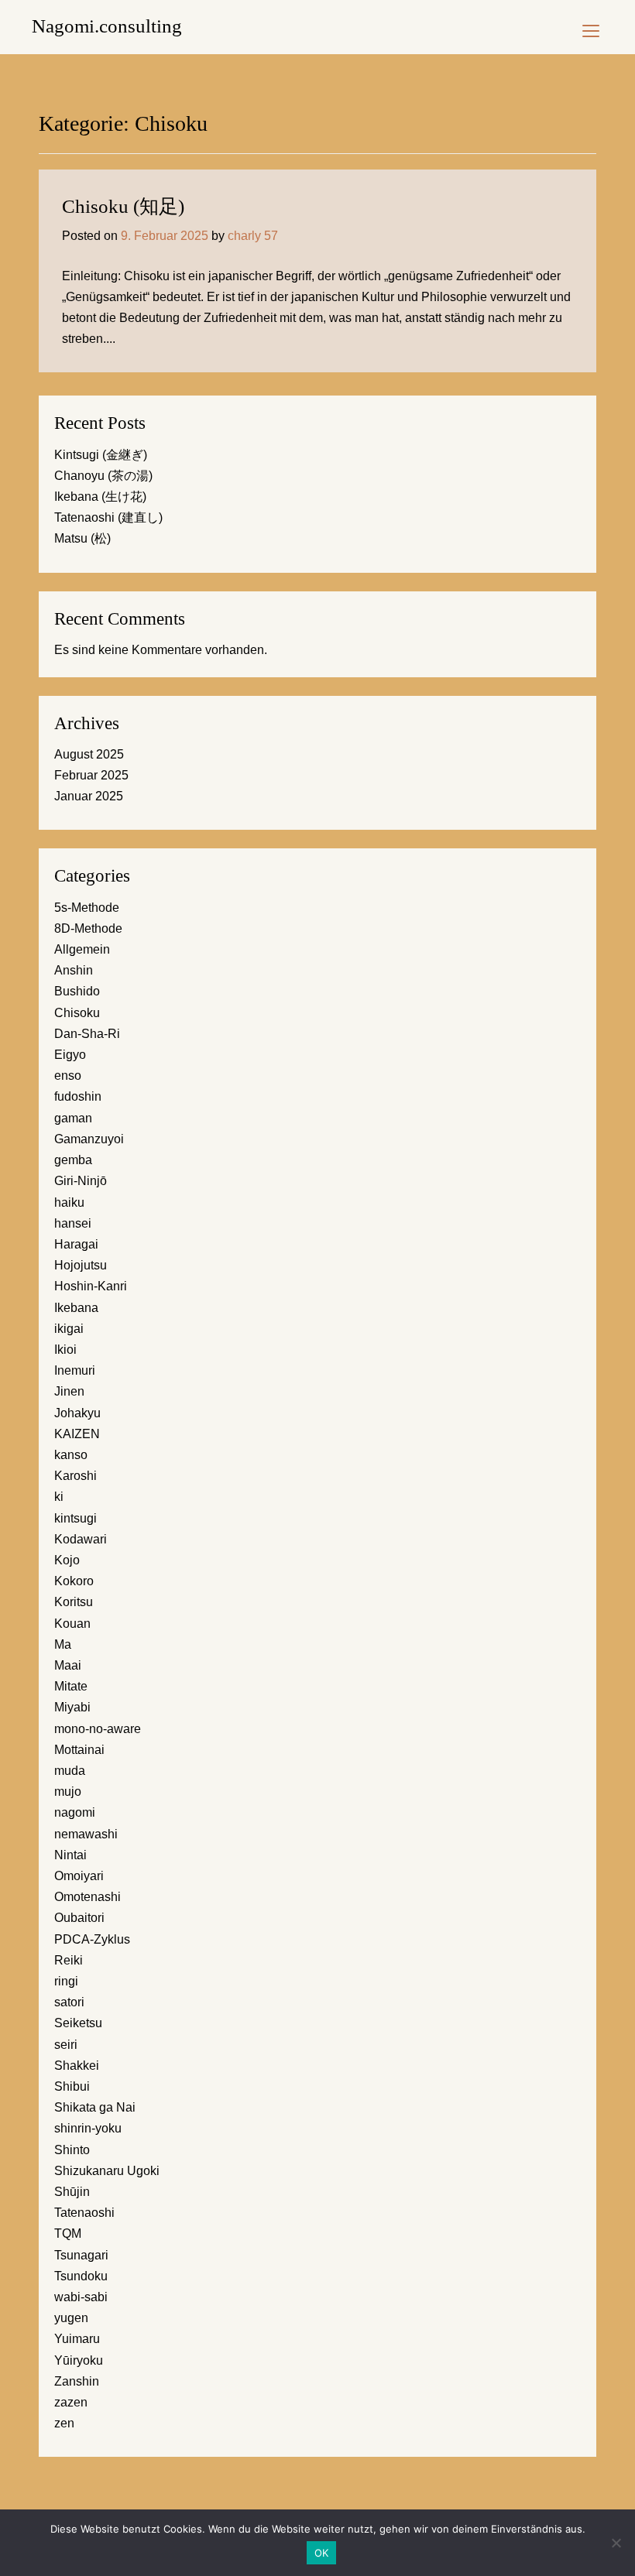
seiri (66, 2045)
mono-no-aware (98, 1729)
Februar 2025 (91, 775)
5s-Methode (87, 908)
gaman (73, 1118)
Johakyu (77, 1413)
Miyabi (72, 1707)
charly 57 (253, 236)
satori (69, 2002)
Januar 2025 (89, 796)
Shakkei (77, 2066)
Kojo (67, 1560)
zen (64, 2423)
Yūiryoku (79, 2360)
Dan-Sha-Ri (87, 1034)
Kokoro (74, 1581)
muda (70, 1771)
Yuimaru (77, 2339)
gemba (73, 1160)
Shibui (72, 2086)
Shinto (72, 2150)
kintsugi (76, 1518)
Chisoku (77, 1013)
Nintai (70, 1855)
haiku (69, 1202)
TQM (68, 2233)
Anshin (74, 970)
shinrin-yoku (88, 2128)
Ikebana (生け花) (100, 497)
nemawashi (86, 1834)
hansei (73, 1223)
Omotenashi (88, 1897)
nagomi (75, 1812)
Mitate (71, 1686)
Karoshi (76, 1476)
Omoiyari (79, 1876)
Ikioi (65, 1350)
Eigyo (70, 1055)
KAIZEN (77, 1434)
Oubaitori (79, 1918)
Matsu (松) (82, 538)
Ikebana (76, 1308)
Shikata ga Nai (95, 2107)
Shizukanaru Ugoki (107, 2171)
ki (59, 1497)
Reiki (69, 1960)
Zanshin (77, 2381)
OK (322, 2553)
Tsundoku (81, 2276)
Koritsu (74, 1602)
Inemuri (75, 1370)
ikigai (69, 1329)
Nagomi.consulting (107, 26)
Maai (68, 1665)
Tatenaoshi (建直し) (108, 517)
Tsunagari (81, 2255)
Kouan (72, 1624)
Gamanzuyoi (89, 1139)
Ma (63, 1644)
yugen (71, 2318)
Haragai (76, 1244)
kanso (71, 1455)
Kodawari (81, 1539)
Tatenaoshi (84, 2213)
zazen (71, 2402)
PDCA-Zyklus (92, 1939)
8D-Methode (88, 928)
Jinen (69, 1391)
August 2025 (89, 754)
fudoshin (78, 1096)
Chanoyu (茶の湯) (103, 476)
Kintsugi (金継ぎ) (101, 455)
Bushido (77, 991)
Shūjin (72, 2192)
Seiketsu (78, 2023)
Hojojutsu (81, 1265)
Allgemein (82, 949)
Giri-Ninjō (81, 1181)
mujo (68, 1792)
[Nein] (616, 2543)
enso (68, 1076)
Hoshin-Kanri (91, 1286)
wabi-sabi (81, 2297)
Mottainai (79, 1750)
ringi (66, 1981)
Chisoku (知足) (123, 206)
